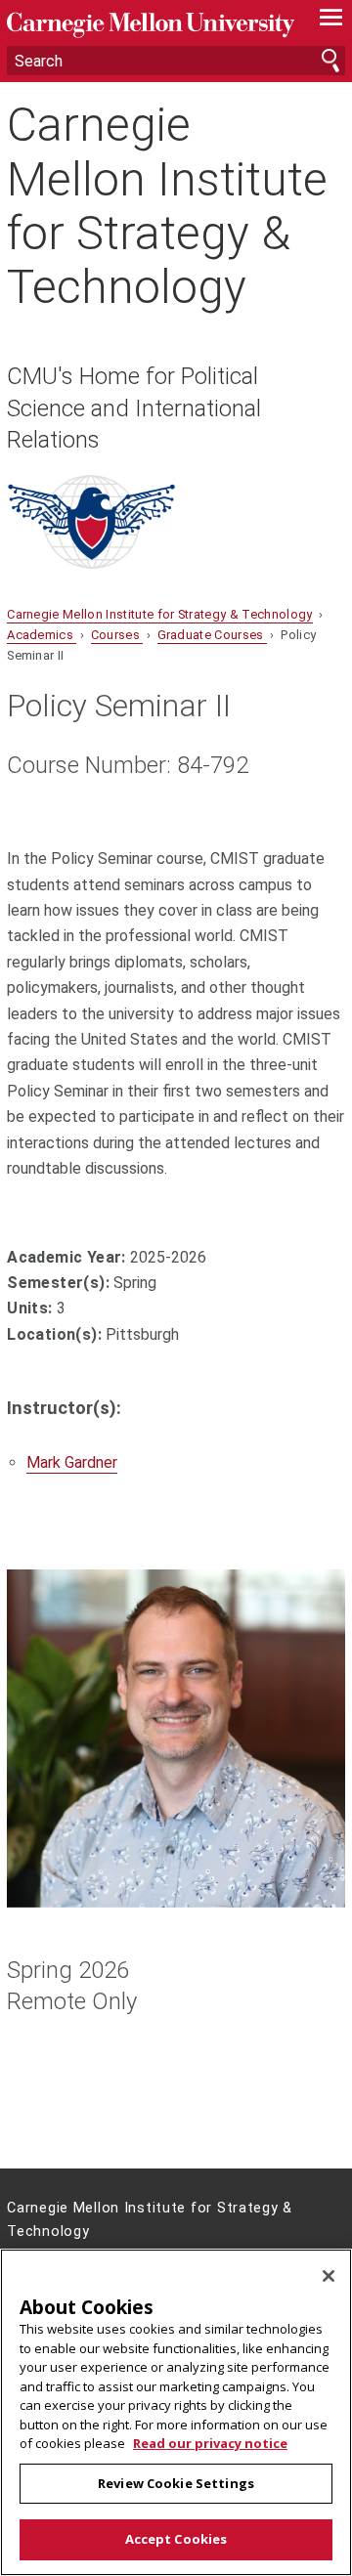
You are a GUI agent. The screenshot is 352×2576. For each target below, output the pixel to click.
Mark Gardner (72, 1462)
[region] (176, 2412)
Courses (117, 635)
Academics (42, 635)
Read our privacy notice (210, 2443)
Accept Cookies (176, 2539)
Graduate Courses (212, 635)
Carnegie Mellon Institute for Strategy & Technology (167, 206)
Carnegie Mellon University (151, 25)
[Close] (329, 2276)
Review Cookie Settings (176, 2483)
